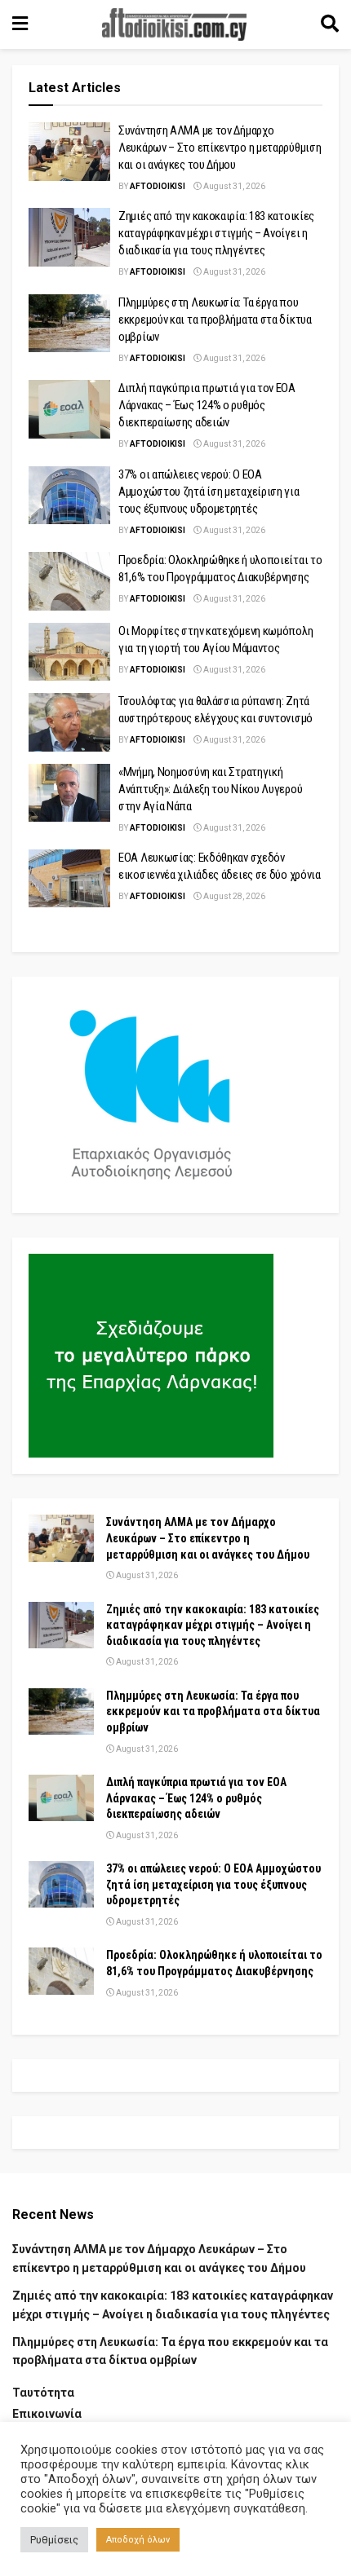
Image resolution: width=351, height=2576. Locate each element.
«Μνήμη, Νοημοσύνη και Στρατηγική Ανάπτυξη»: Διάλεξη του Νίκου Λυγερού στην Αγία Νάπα (210, 789)
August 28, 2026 (233, 896)
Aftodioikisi (158, 186)
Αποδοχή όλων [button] (138, 2540)
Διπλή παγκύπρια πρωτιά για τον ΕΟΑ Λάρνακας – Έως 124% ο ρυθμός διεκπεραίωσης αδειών (207, 405)
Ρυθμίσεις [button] (54, 2540)
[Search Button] (330, 24)
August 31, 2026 (233, 186)
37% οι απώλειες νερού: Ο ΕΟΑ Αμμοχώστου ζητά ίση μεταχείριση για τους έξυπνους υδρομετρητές (209, 492)
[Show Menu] (20, 24)
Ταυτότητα (43, 2393)
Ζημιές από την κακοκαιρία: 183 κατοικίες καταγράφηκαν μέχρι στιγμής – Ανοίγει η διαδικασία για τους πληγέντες (216, 233)
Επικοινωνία (47, 2414)
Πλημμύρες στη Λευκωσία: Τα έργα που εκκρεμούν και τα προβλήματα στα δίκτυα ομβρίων (215, 320)
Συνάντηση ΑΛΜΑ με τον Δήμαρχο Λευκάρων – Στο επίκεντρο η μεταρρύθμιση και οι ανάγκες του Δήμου (220, 148)
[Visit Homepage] (175, 24)
